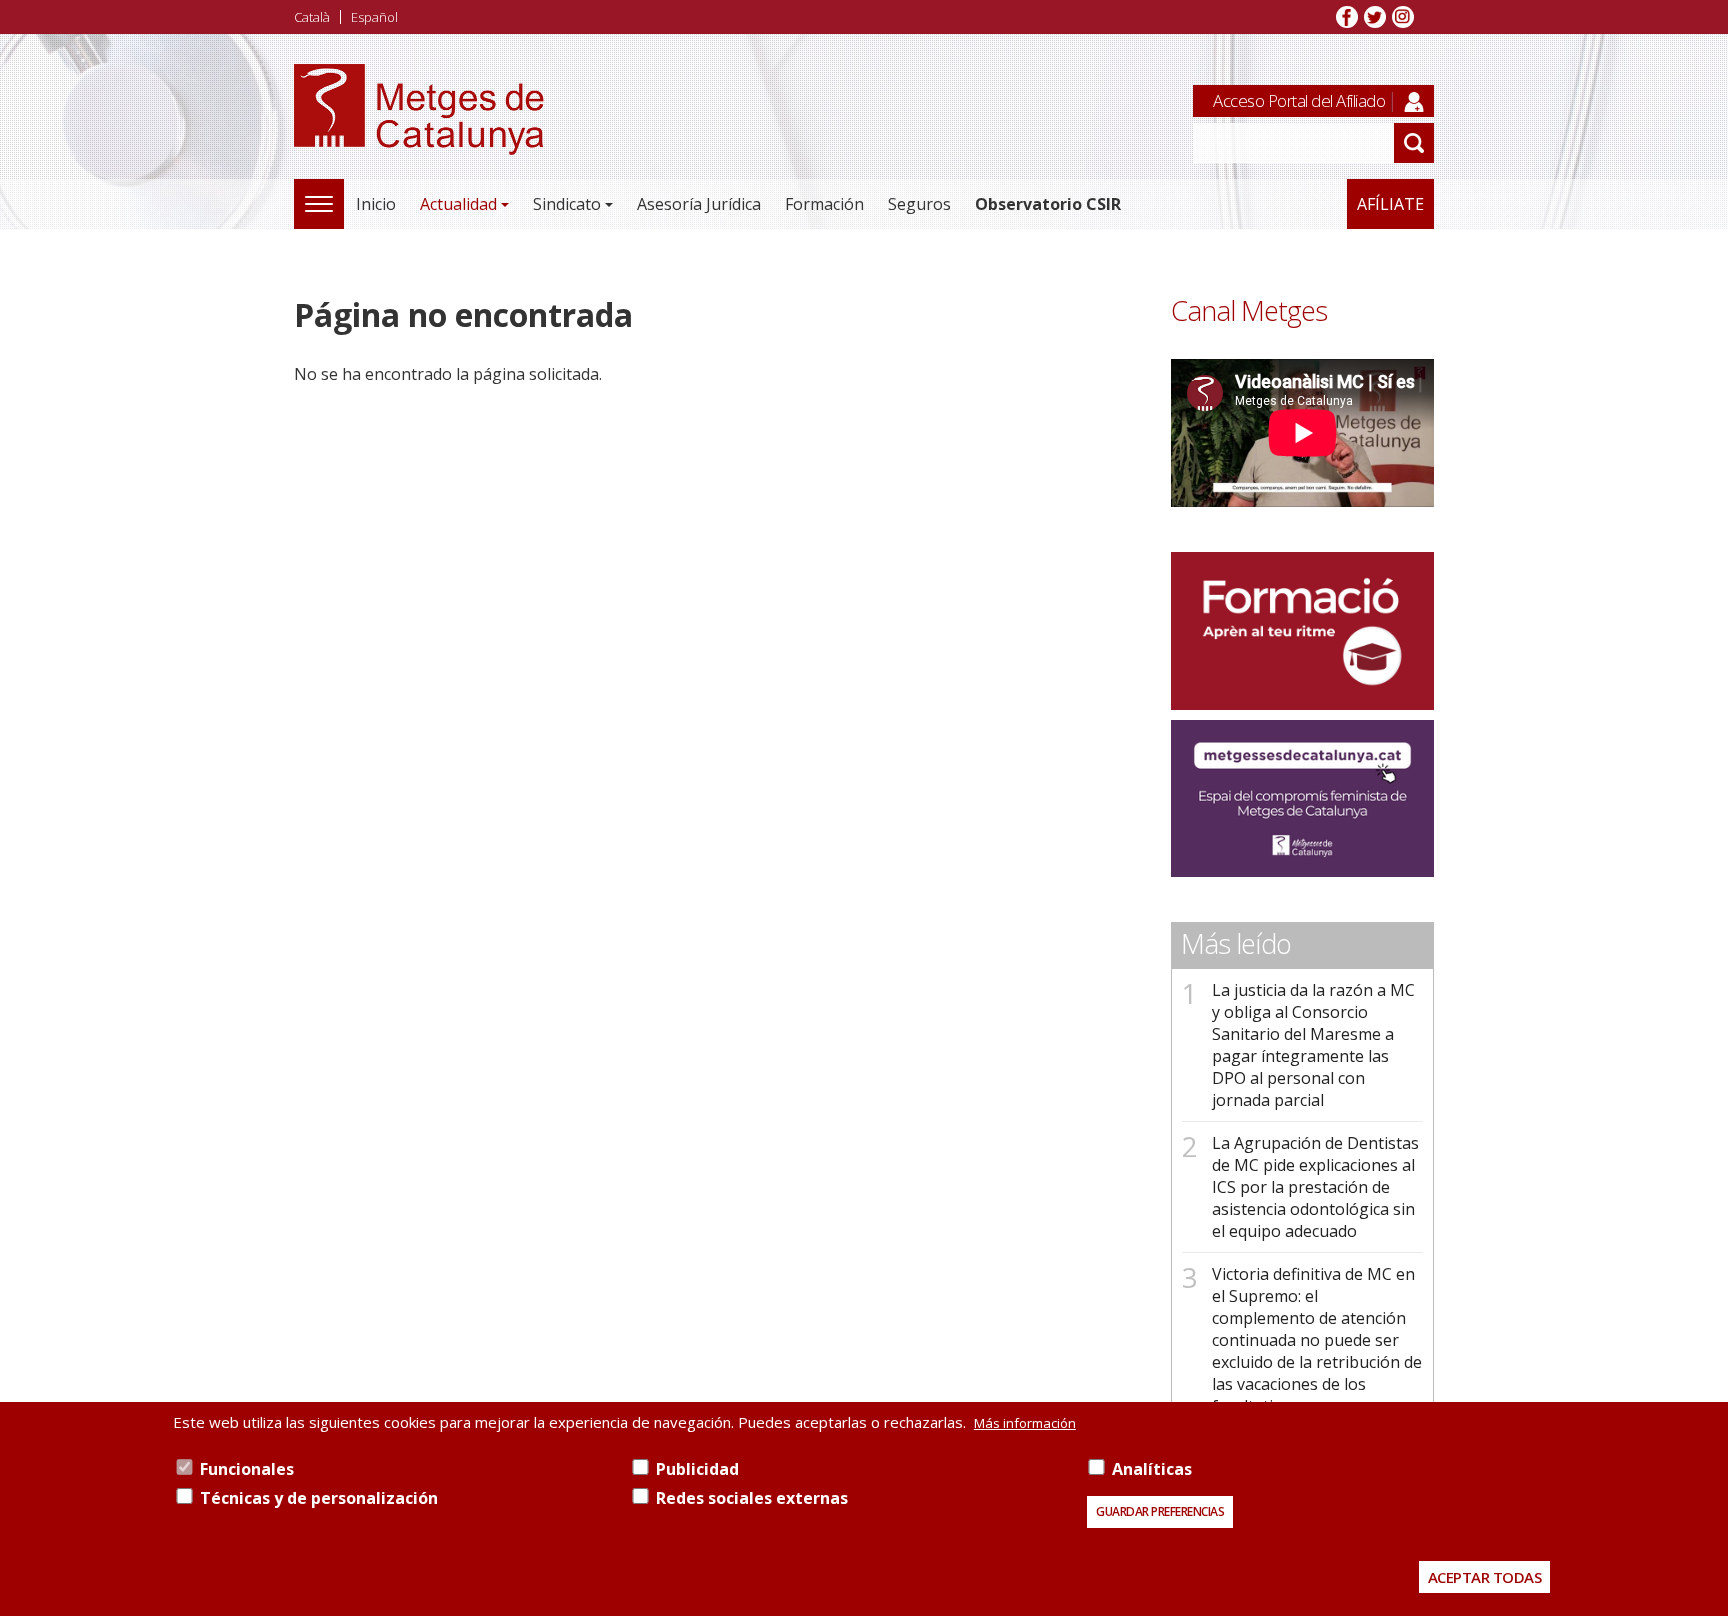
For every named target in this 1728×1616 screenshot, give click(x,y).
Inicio (376, 204)
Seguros (919, 204)
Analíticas (1152, 1469)
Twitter (1375, 17)
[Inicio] (419, 131)
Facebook (1347, 17)
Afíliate (1390, 204)
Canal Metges (1249, 310)
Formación (824, 204)
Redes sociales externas (752, 1498)
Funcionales (247, 1469)
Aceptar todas (1485, 1577)
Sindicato (567, 204)
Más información (1025, 1423)
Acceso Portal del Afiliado (1299, 100)
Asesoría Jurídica (699, 204)
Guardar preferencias (1160, 1511)
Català (312, 17)
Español (374, 17)
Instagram (1403, 17)
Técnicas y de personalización (319, 1498)
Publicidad (697, 1469)
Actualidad (458, 204)
